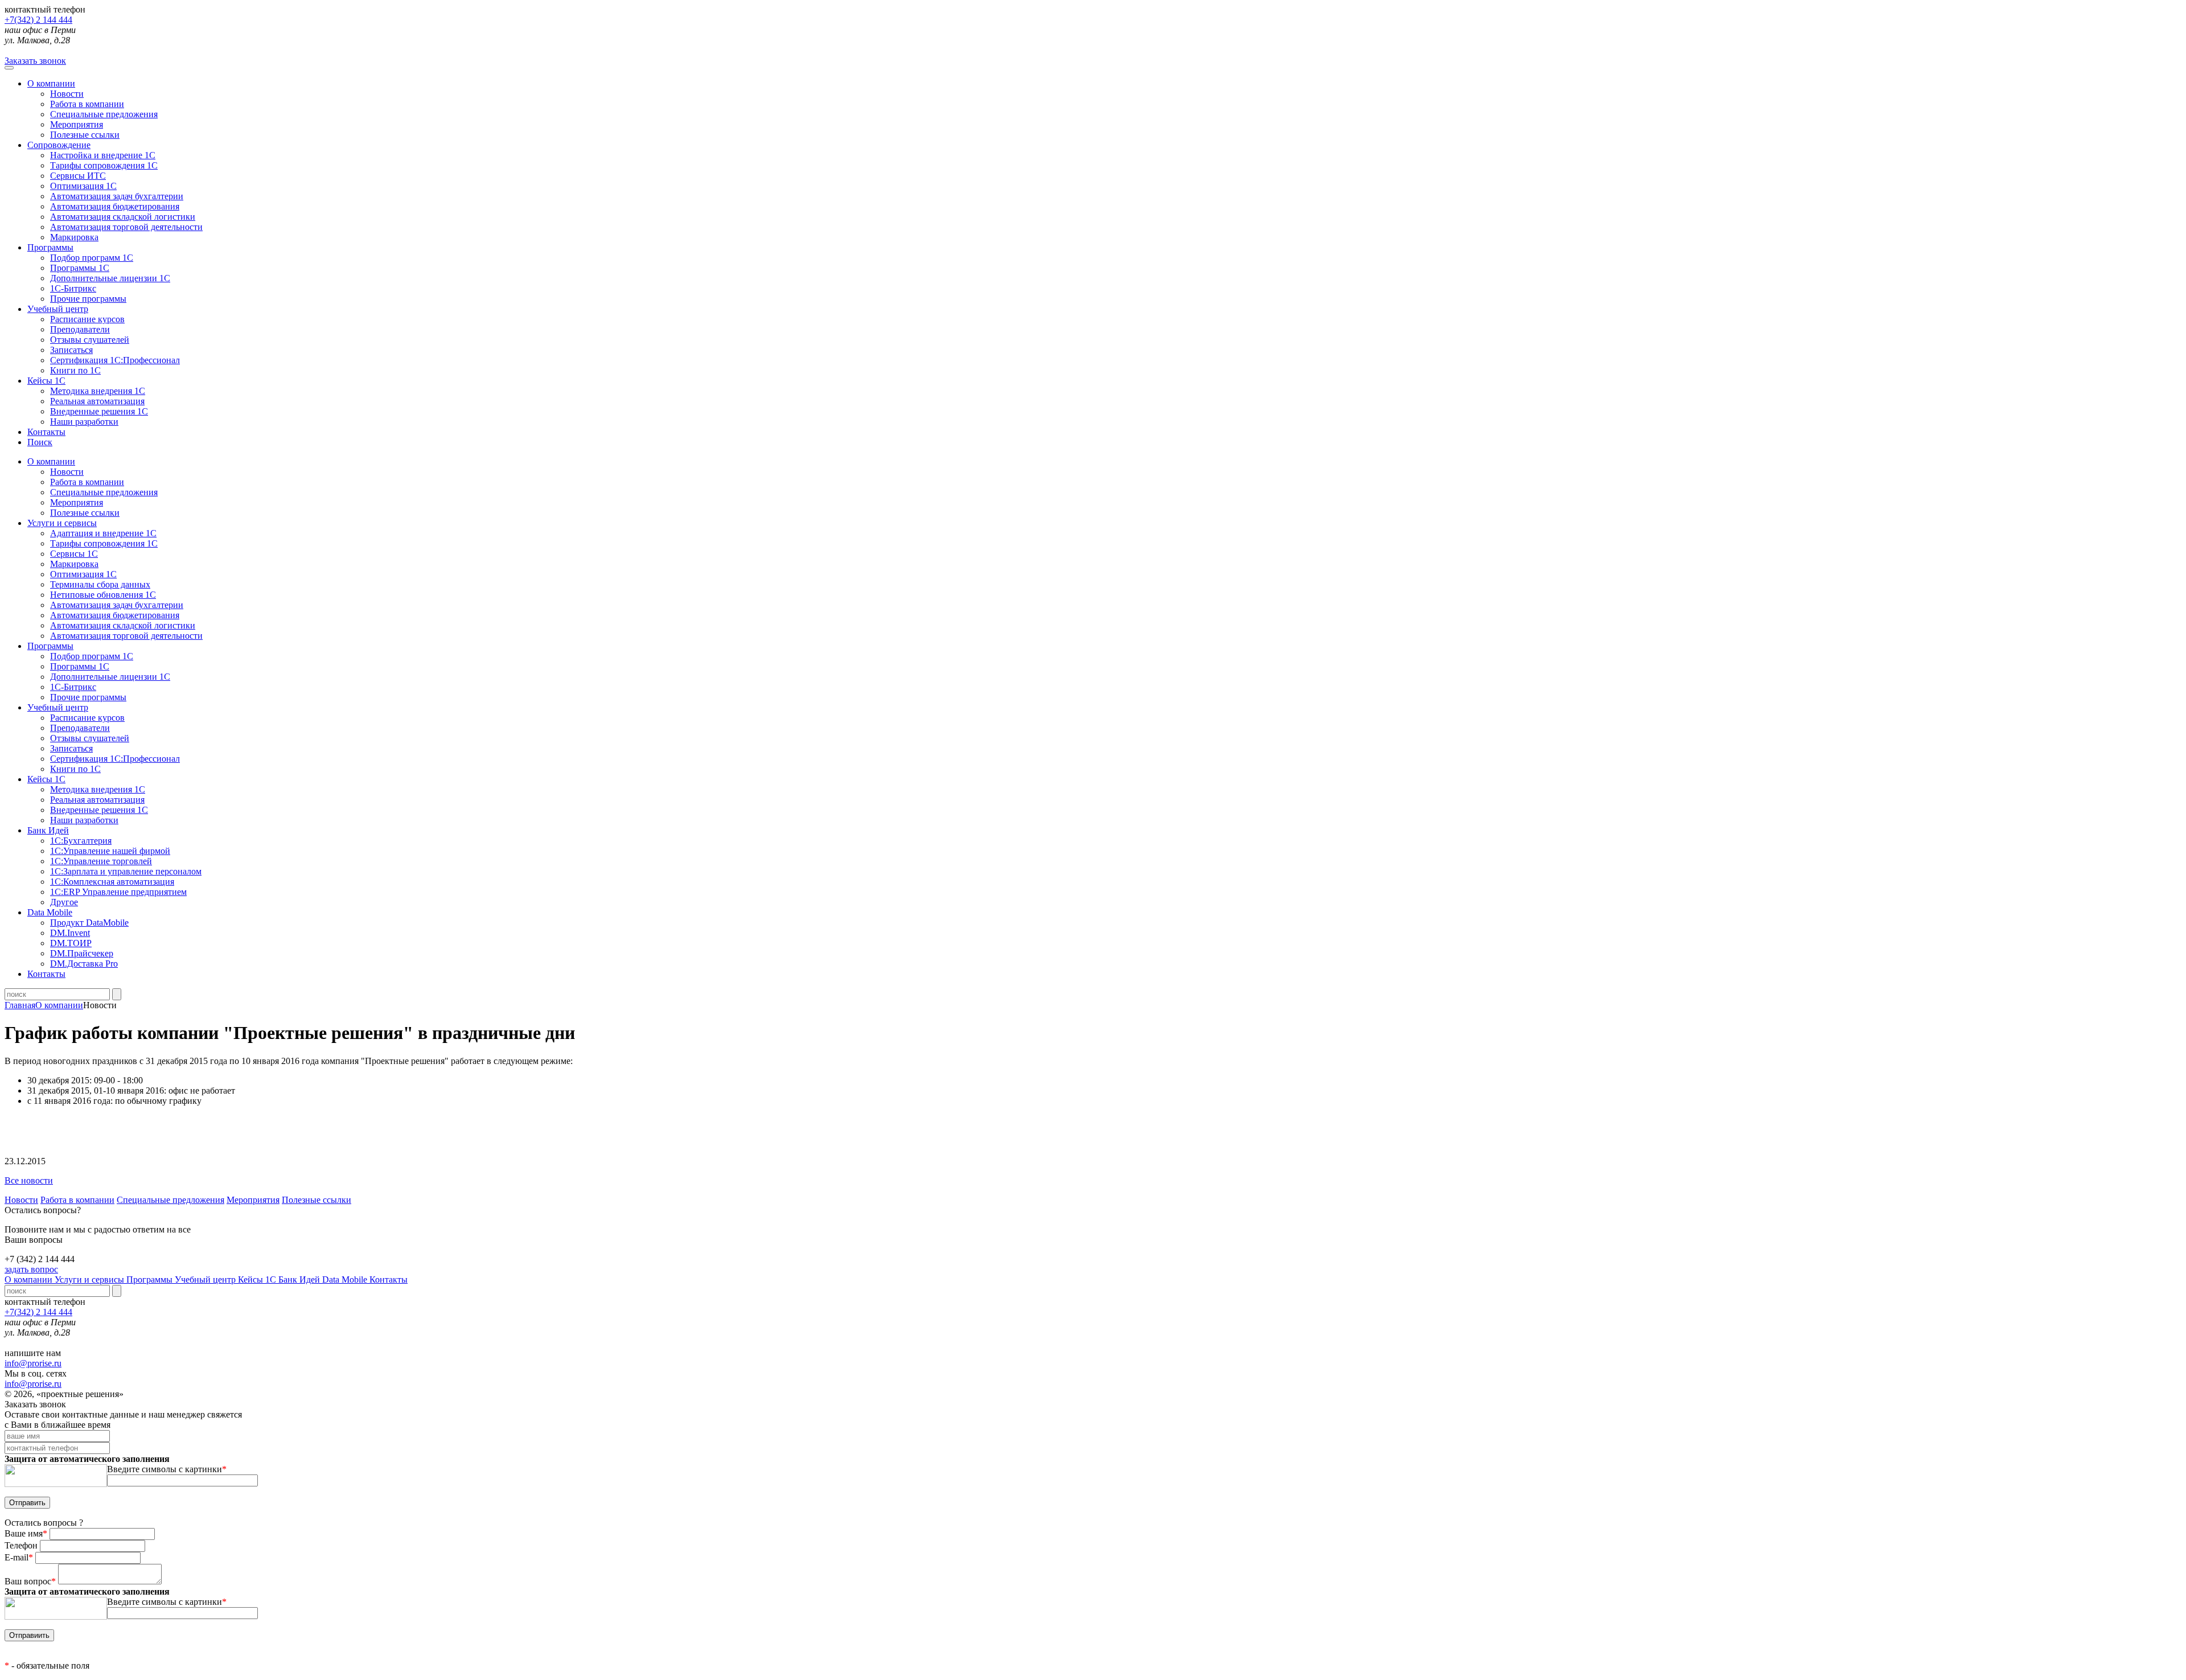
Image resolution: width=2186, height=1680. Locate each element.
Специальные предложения (104, 114)
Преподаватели (80, 329)
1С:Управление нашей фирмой (110, 851)
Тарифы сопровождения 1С (104, 165)
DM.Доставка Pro (84, 964)
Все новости (29, 1180)
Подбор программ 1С (92, 258)
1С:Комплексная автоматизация (112, 882)
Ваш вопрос (30, 1581)
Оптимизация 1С (83, 186)
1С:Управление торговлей (101, 861)
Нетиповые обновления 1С (103, 595)
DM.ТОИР (71, 943)
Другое (64, 902)
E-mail (19, 1557)
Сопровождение (59, 145)
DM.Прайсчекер (82, 953)
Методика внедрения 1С (98, 391)
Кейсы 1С (46, 381)
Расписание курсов (87, 319)
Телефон (22, 1545)
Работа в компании (87, 104)
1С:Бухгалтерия (81, 841)
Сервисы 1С (74, 554)
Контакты (46, 432)
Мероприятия (77, 124)
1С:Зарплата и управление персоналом (126, 871)
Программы (50, 247)
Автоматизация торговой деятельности (126, 227)
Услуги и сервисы (91, 1279)
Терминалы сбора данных (100, 584)
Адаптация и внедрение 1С (103, 533)
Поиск (40, 442)
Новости (67, 94)
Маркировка (74, 237)
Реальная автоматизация (97, 401)
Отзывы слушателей (90, 340)
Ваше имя (26, 1533)
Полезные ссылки (85, 135)
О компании (51, 83)
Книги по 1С (75, 370)
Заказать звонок (35, 61)
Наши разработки (84, 422)
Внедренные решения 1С (99, 411)
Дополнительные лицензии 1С (110, 278)
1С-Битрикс (73, 288)
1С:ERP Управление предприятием (118, 892)
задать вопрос (31, 1269)
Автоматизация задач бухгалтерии (117, 196)
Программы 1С (80, 268)
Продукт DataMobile (89, 923)
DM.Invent (70, 933)
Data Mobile (346, 1279)
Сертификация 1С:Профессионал (115, 360)
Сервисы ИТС (78, 176)
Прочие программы (88, 299)
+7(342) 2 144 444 (38, 20)
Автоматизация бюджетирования (115, 206)
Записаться (71, 350)
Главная (20, 1005)
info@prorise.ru (33, 1363)
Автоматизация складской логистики (123, 217)
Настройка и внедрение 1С (103, 155)
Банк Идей (300, 1279)
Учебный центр (58, 309)
